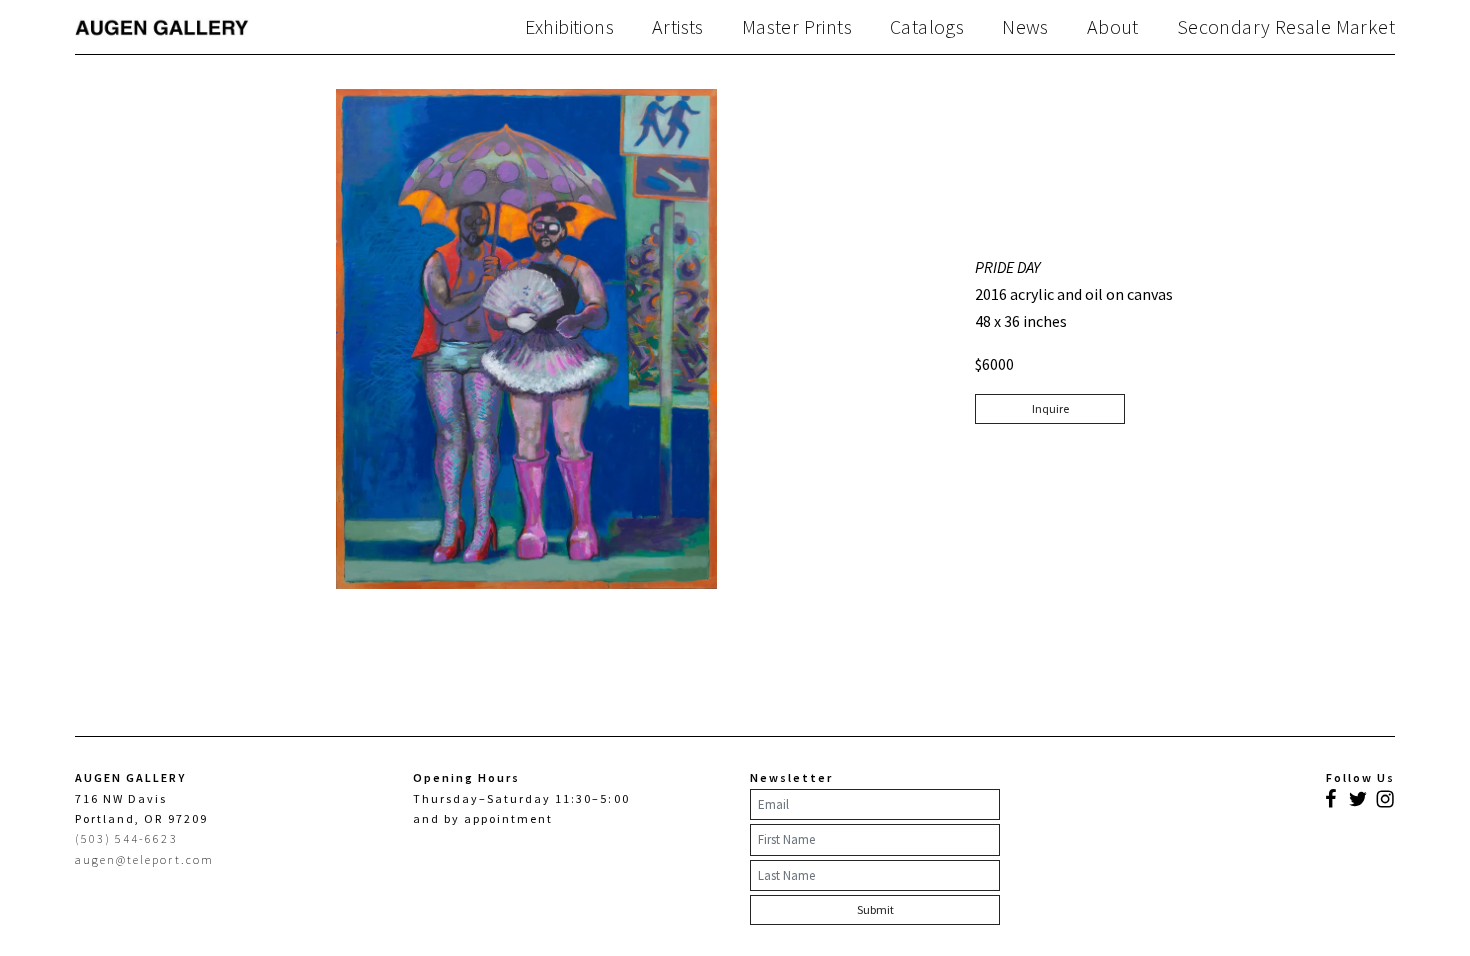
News (1025, 27)
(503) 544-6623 (126, 838)
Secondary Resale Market (1286, 27)
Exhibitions (569, 27)
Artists (678, 27)
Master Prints (797, 27)
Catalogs (927, 27)
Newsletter (791, 777)
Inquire (1050, 408)
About (1113, 27)
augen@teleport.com (144, 859)
